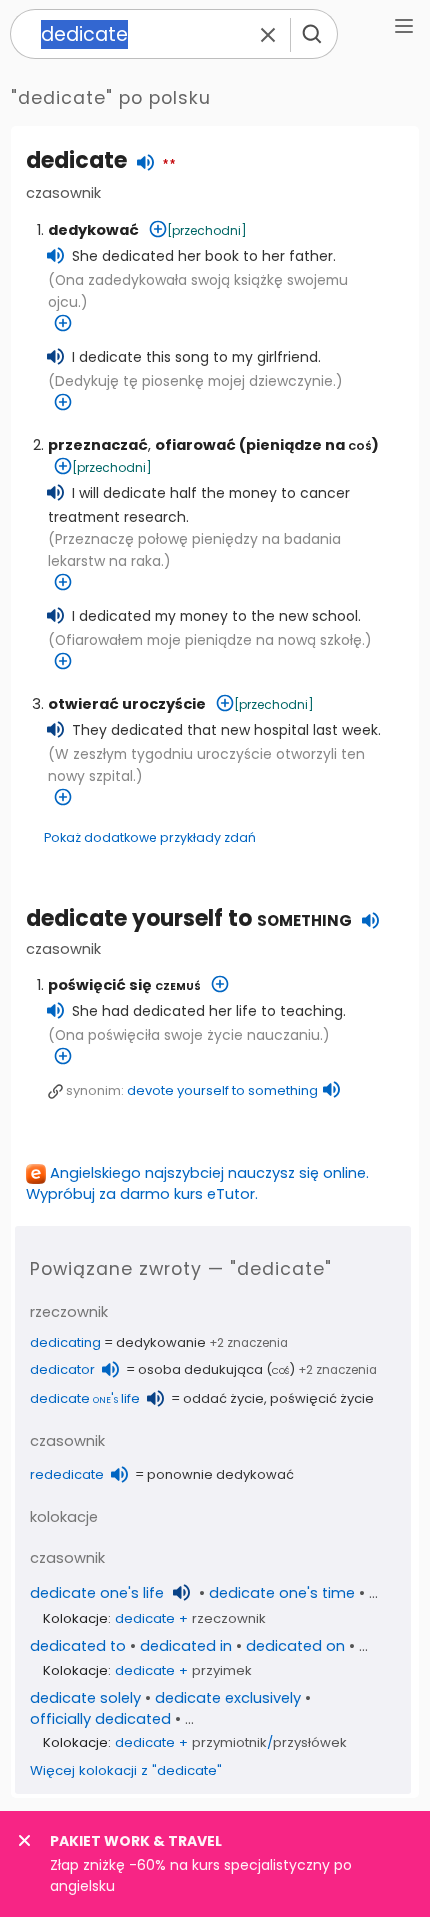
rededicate (67, 1474)
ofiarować (195, 445)
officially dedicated (100, 1719)
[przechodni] (207, 230)
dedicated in (186, 1646)
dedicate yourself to (189, 918)
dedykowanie (161, 1342)
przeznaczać (98, 445)
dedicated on (295, 1646)
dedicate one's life (97, 1593)
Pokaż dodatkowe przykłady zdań (150, 837)
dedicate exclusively (228, 1698)
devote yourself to (222, 1090)
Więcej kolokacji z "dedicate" (126, 1770)
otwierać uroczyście (127, 704)
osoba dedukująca (200, 1369)
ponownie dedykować (220, 1474)
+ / (231, 1742)
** (169, 165)
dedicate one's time (282, 1593)
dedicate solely (85, 1698)
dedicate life (85, 1398)
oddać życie (223, 1398)
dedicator (62, 1369)
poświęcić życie (322, 1398)
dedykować (93, 230)
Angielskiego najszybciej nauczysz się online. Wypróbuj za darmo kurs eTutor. (197, 1183)
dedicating (65, 1342)
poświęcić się (124, 985)
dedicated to (78, 1646)
